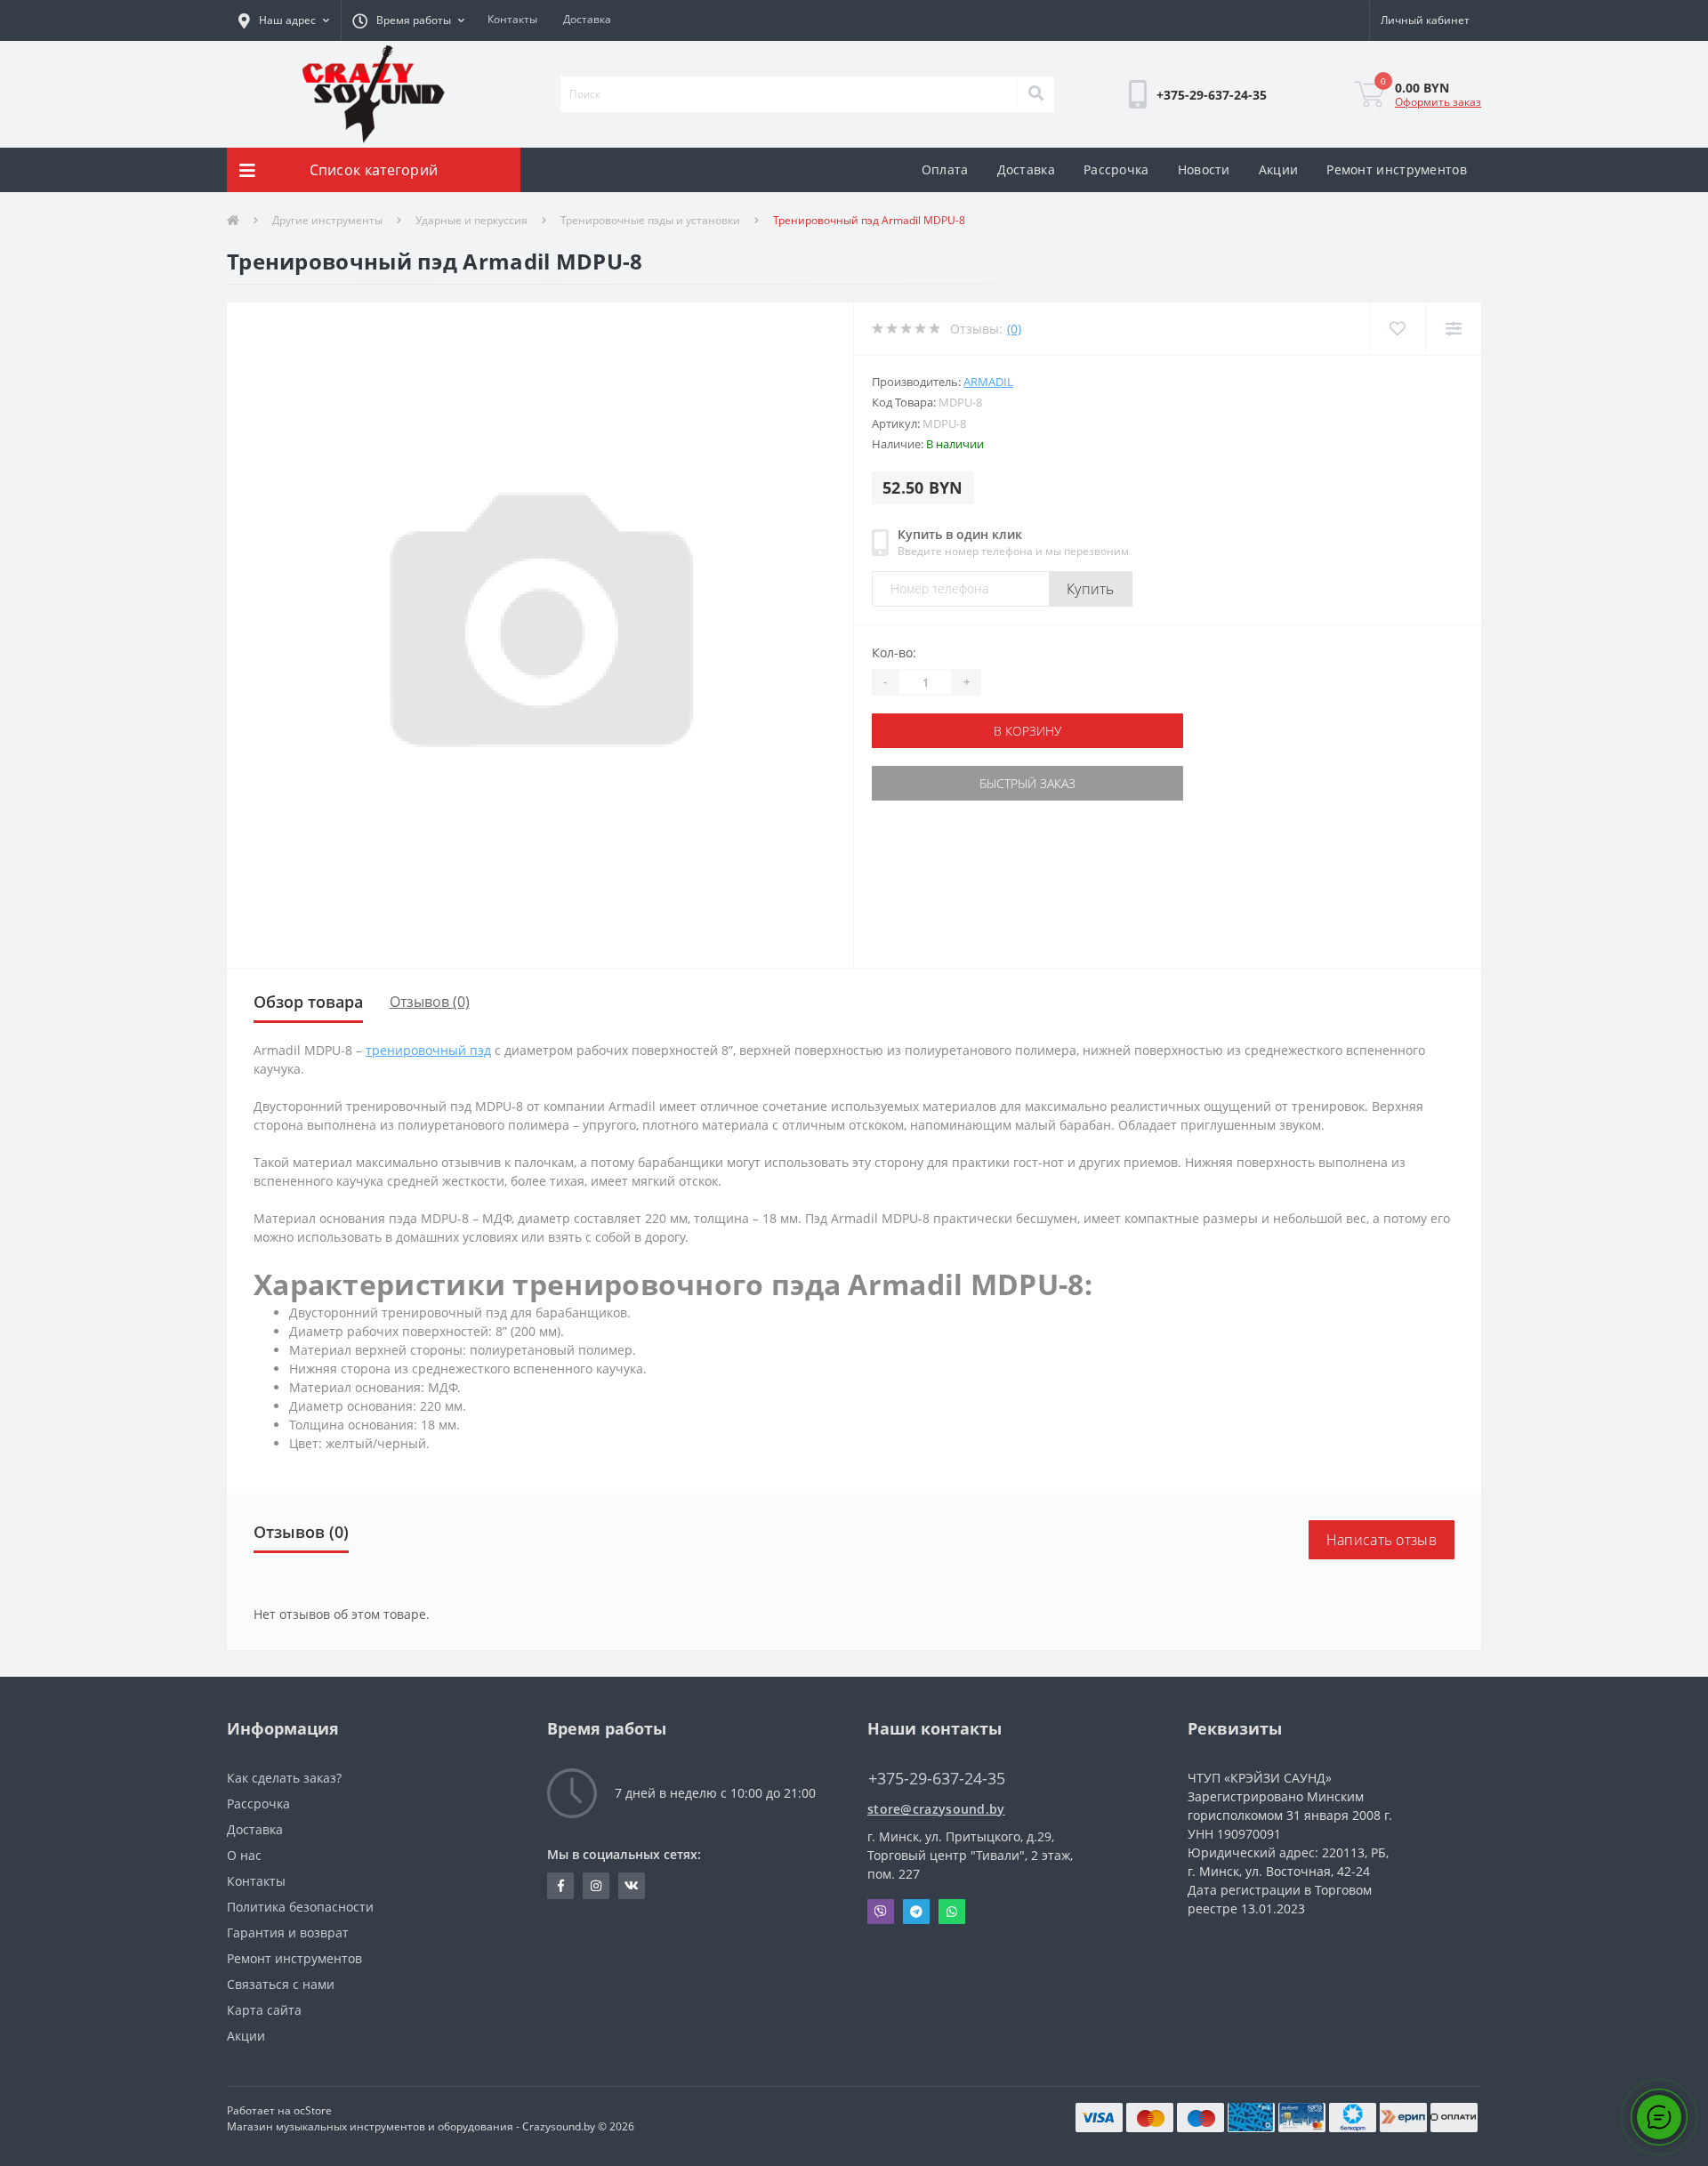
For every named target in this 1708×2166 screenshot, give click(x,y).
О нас (244, 1855)
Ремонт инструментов (1397, 169)
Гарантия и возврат (288, 1932)
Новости (1204, 169)
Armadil (988, 382)
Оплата (945, 169)
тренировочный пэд (428, 1050)
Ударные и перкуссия (471, 220)
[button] (284, 20)
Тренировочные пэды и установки (650, 220)
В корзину (928, 731)
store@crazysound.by (936, 1809)
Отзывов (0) (430, 1002)
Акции (1279, 169)
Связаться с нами (281, 1984)
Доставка (587, 19)
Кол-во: (894, 652)
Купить (1091, 589)
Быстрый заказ (928, 783)
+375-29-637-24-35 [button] (937, 1779)
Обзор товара (308, 1002)
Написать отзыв (1382, 1540)
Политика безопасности (300, 1907)
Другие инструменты (327, 220)
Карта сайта (264, 2010)
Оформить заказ (1438, 102)
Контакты (512, 19)
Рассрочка (1116, 169)
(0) (1014, 329)
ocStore (313, 2110)
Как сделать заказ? (284, 1778)
